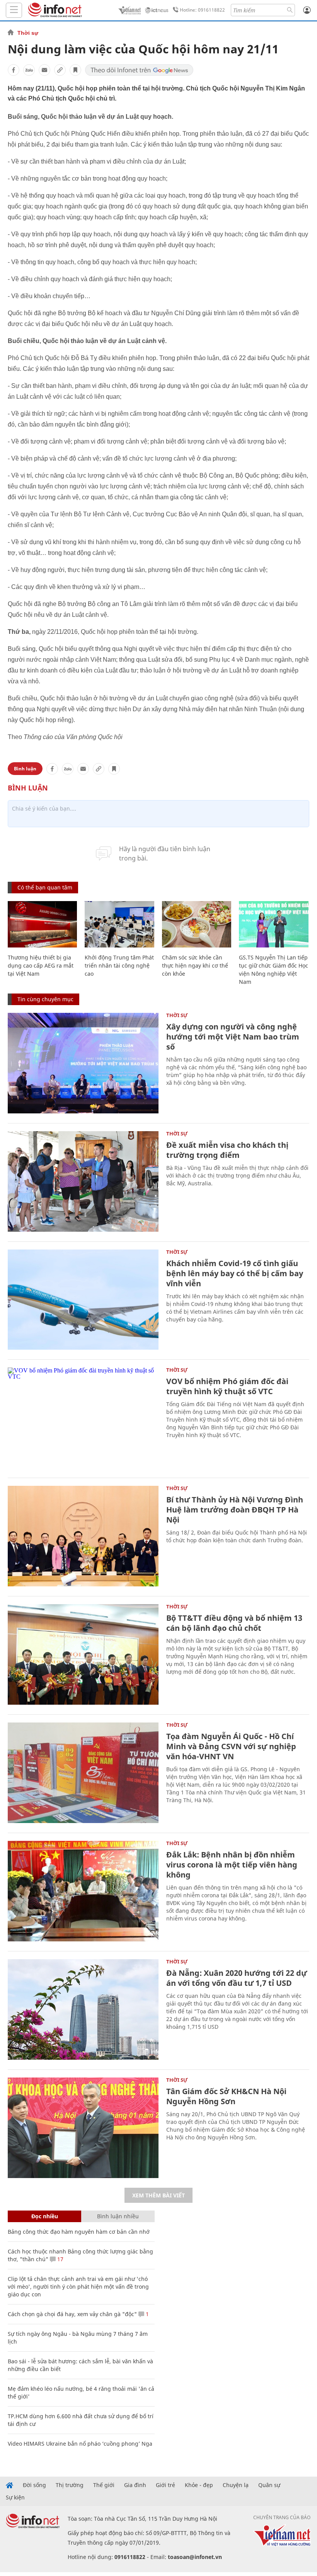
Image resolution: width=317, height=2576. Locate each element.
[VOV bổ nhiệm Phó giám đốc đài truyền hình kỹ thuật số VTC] (83, 1418)
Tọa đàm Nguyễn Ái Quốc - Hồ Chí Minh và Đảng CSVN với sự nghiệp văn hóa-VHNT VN (231, 1746)
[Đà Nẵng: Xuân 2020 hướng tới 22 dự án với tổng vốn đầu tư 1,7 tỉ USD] (83, 2009)
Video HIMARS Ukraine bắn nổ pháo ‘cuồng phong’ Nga (80, 2444)
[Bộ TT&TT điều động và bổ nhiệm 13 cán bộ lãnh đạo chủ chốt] (83, 1654)
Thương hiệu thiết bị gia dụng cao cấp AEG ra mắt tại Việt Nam (41, 965)
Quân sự (269, 2485)
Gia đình (135, 2485)
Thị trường (70, 2485)
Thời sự (28, 33)
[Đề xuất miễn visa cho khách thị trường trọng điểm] (83, 1181)
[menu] (14, 10)
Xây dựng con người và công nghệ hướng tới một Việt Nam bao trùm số (233, 1037)
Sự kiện (15, 2497)
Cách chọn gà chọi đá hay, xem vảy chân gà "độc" (72, 2314)
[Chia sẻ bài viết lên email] (44, 70)
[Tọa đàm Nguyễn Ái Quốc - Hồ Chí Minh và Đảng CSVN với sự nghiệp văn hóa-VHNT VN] (83, 1773)
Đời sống (34, 2485)
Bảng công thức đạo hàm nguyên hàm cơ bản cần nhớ (79, 2232)
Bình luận (25, 769)
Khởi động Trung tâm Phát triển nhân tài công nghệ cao (119, 965)
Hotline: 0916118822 (202, 10)
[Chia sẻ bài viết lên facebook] (14, 70)
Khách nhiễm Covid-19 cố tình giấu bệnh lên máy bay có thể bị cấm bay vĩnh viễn (235, 1273)
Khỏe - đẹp (199, 2485)
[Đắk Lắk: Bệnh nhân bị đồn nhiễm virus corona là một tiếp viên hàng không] (83, 1891)
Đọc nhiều (45, 2216)
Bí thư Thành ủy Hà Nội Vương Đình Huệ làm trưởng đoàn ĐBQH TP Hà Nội (235, 1510)
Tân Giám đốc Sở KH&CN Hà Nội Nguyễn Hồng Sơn (226, 2096)
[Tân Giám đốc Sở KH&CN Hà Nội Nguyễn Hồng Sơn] (83, 2128)
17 (60, 2259)
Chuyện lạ (236, 2485)
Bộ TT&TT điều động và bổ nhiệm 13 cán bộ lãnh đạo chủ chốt (234, 1623)
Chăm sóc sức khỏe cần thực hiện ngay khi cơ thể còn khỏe (195, 965)
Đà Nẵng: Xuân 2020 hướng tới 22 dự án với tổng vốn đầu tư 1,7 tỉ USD (237, 1978)
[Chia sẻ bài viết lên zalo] (29, 70)
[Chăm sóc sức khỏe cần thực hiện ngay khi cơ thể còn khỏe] (197, 924)
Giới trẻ (165, 2485)
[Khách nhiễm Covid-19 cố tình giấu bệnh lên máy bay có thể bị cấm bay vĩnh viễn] (83, 1300)
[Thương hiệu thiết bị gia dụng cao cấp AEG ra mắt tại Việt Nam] (42, 924)
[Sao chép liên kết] (60, 70)
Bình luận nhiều (118, 2216)
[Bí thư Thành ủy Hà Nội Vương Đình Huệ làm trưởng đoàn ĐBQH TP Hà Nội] (83, 1536)
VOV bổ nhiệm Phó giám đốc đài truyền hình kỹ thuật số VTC (227, 1386)
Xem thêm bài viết (158, 2195)
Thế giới (104, 2485)
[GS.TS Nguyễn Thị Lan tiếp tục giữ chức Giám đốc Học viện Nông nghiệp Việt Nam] (274, 924)
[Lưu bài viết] (75, 70)
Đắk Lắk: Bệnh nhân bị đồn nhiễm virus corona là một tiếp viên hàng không (232, 1865)
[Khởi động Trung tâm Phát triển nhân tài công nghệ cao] (119, 924)
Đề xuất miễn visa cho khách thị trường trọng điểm (227, 1150)
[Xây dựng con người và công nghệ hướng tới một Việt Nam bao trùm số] (83, 1063)
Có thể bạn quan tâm (45, 887)
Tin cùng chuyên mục (45, 999)
